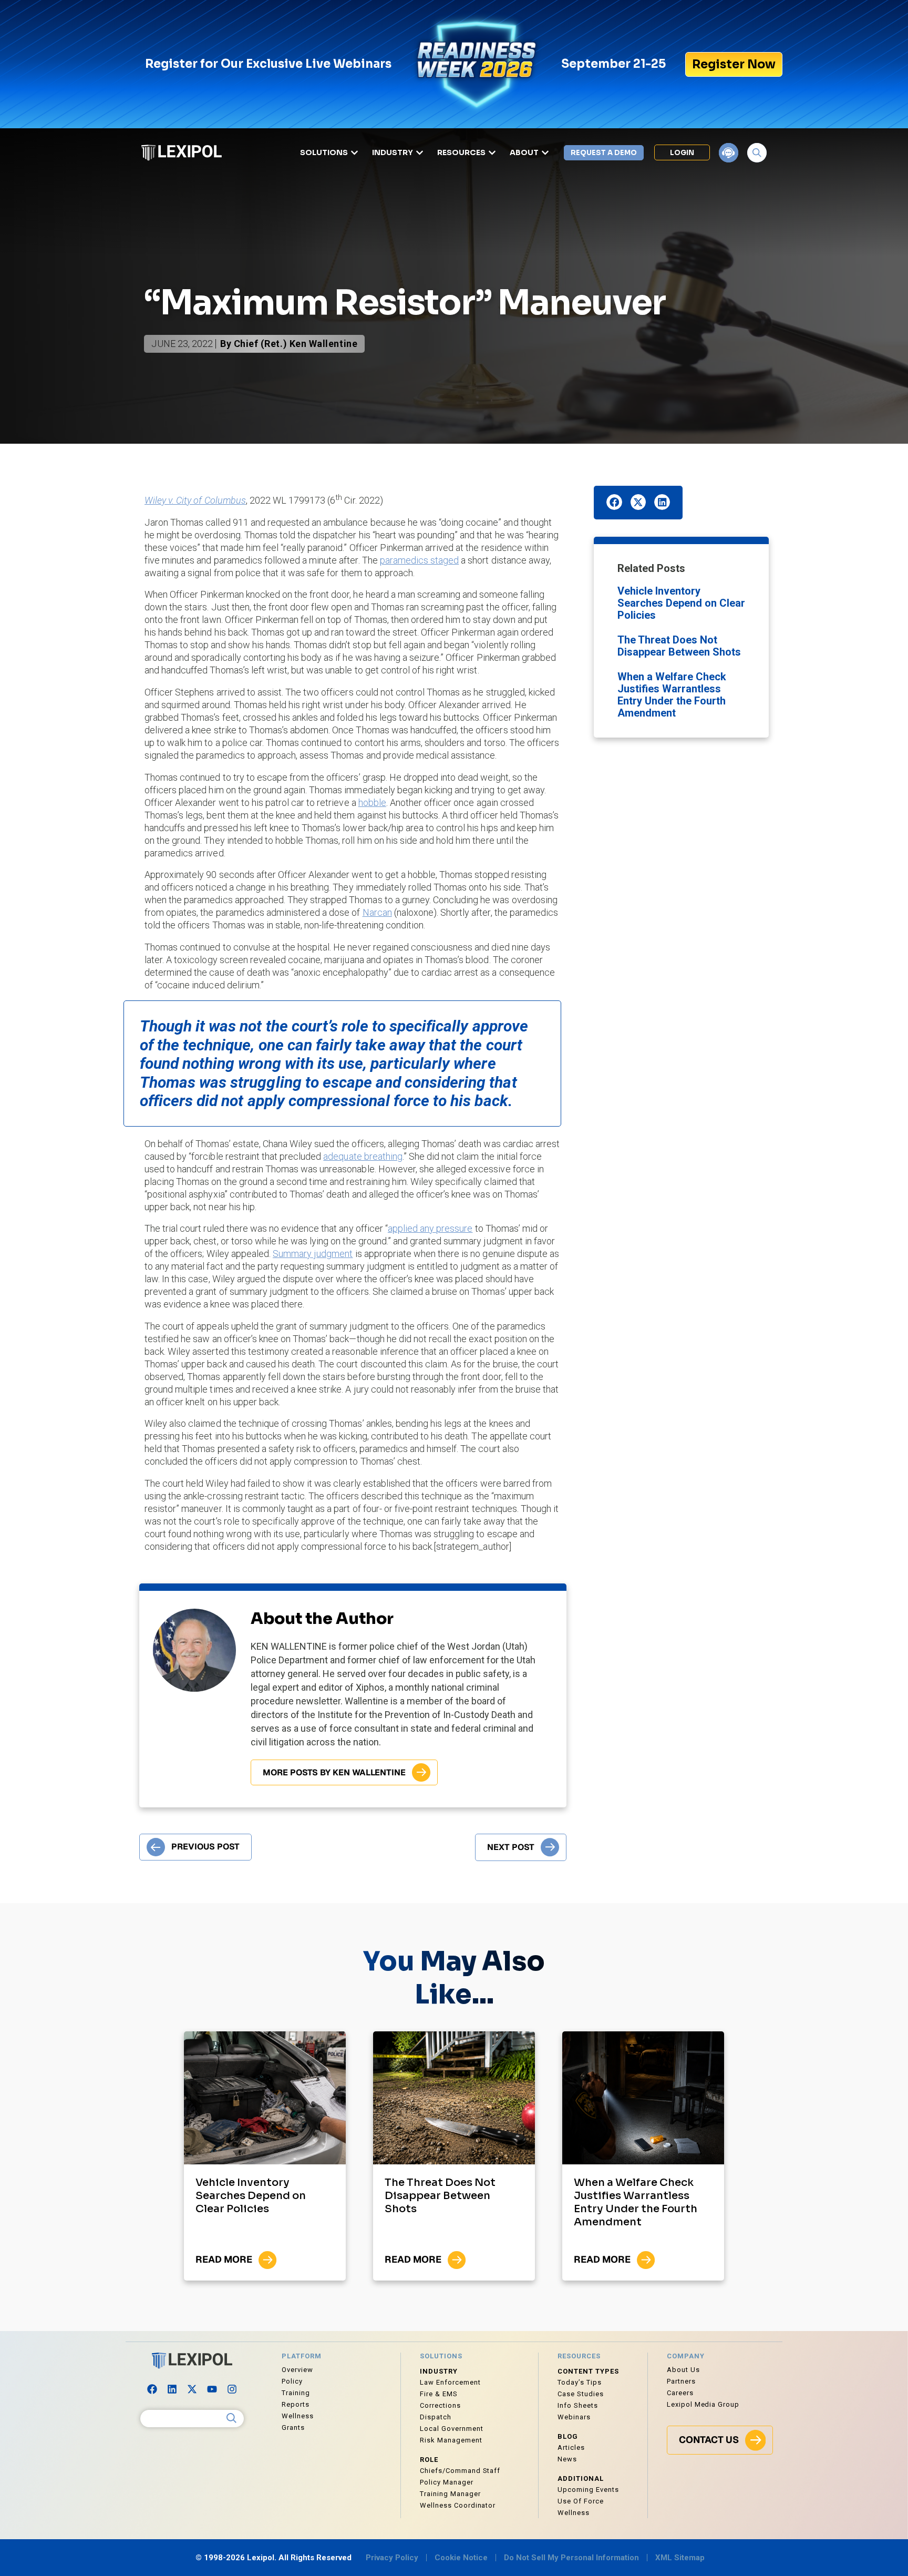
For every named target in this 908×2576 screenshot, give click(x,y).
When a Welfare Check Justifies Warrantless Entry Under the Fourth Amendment (672, 695)
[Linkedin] (172, 2389)
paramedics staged (420, 560)
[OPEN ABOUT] (545, 153)
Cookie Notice (461, 2558)
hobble (372, 803)
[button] (614, 502)
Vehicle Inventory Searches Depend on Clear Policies (681, 603)
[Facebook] (152, 2389)
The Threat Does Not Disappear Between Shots (679, 646)
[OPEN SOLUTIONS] (354, 153)
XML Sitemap (680, 2558)
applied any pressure (430, 1228)
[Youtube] (212, 2389)
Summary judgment (313, 1254)
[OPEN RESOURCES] (492, 153)
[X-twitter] (192, 2389)
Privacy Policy (392, 2558)
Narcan (377, 912)
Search (232, 2418)
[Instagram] (232, 2389)
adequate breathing (363, 1156)
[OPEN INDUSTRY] (420, 153)
